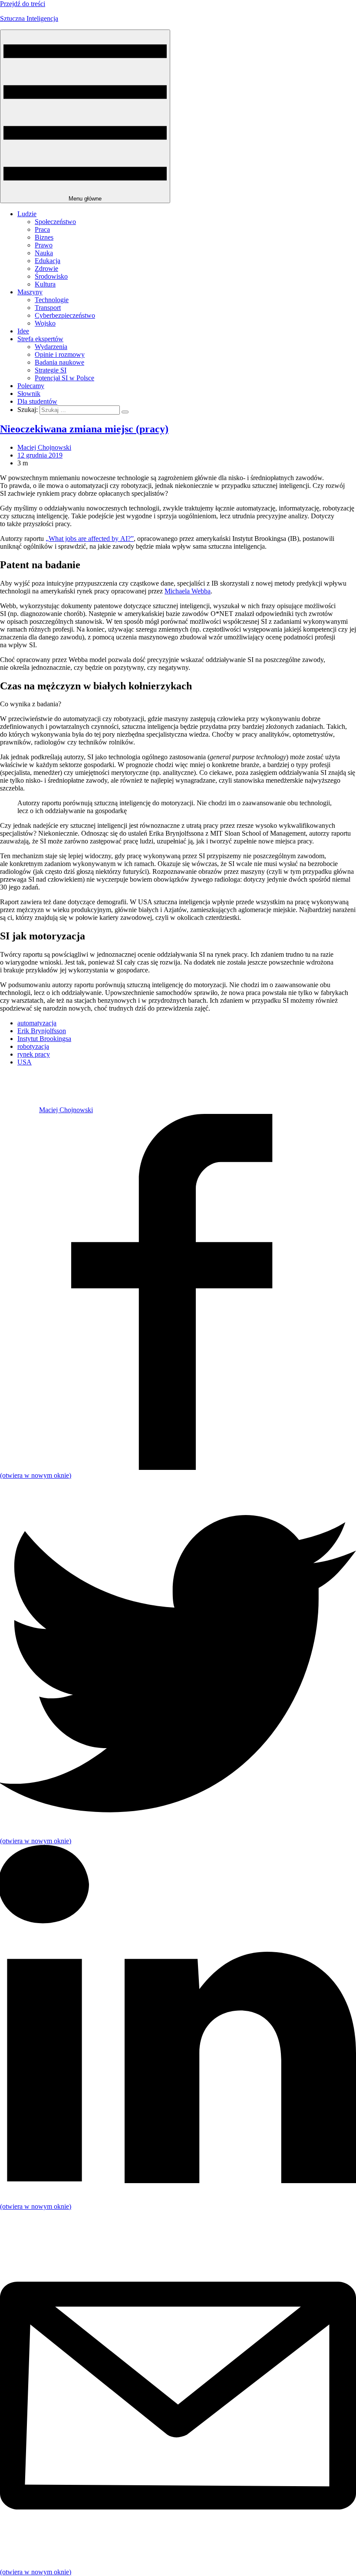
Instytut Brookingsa (44, 1039)
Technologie (52, 300)
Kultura (45, 284)
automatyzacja (37, 1023)
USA (25, 1062)
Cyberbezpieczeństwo (65, 315)
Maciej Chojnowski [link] (44, 447)
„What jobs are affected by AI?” (90, 539)
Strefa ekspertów (40, 339)
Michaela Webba (188, 591)
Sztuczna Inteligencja (29, 18)
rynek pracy (34, 1054)
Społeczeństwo (55, 222)
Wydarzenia (51, 347)
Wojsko (45, 323)
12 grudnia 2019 (40, 455)
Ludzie (27, 214)
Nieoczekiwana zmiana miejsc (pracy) (84, 429)
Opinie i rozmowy (60, 354)
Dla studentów (37, 401)
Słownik (29, 394)
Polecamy (31, 386)
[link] (20, 1110)
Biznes (44, 237)
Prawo (44, 245)
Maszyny (30, 292)
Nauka (44, 253)
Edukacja (48, 261)
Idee (23, 331)
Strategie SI (51, 370)
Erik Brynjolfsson (42, 1031)
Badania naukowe (59, 362)
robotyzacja (33, 1046)
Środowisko (51, 276)
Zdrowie (46, 268)
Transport (48, 308)
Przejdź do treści (23, 4)
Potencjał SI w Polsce (64, 378)
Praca (42, 229)
